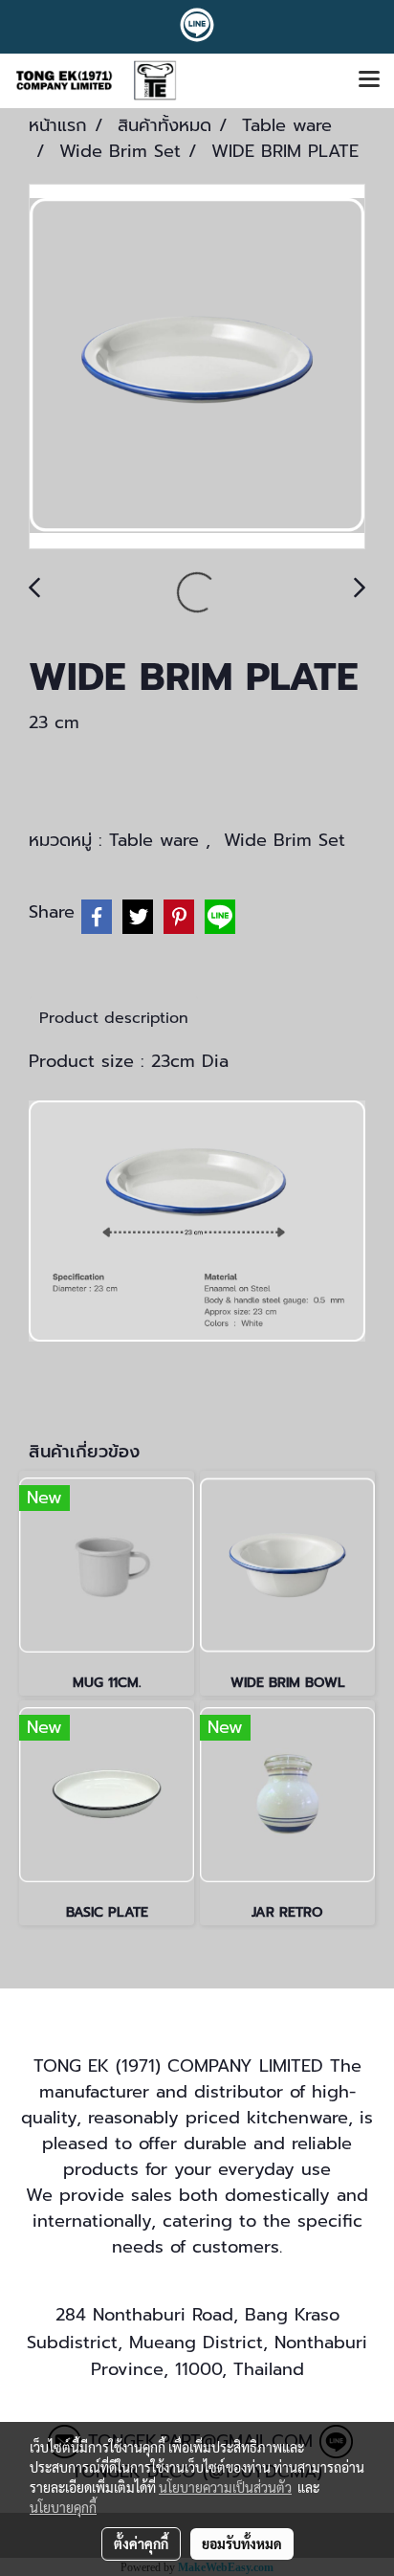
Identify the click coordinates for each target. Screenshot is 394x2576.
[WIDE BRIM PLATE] (197, 367)
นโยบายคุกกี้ (63, 2507)
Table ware (157, 840)
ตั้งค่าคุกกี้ (141, 2543)
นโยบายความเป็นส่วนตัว (225, 2487)
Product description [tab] (114, 1018)
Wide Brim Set (285, 840)
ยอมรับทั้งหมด (242, 2543)
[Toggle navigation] (369, 80)
